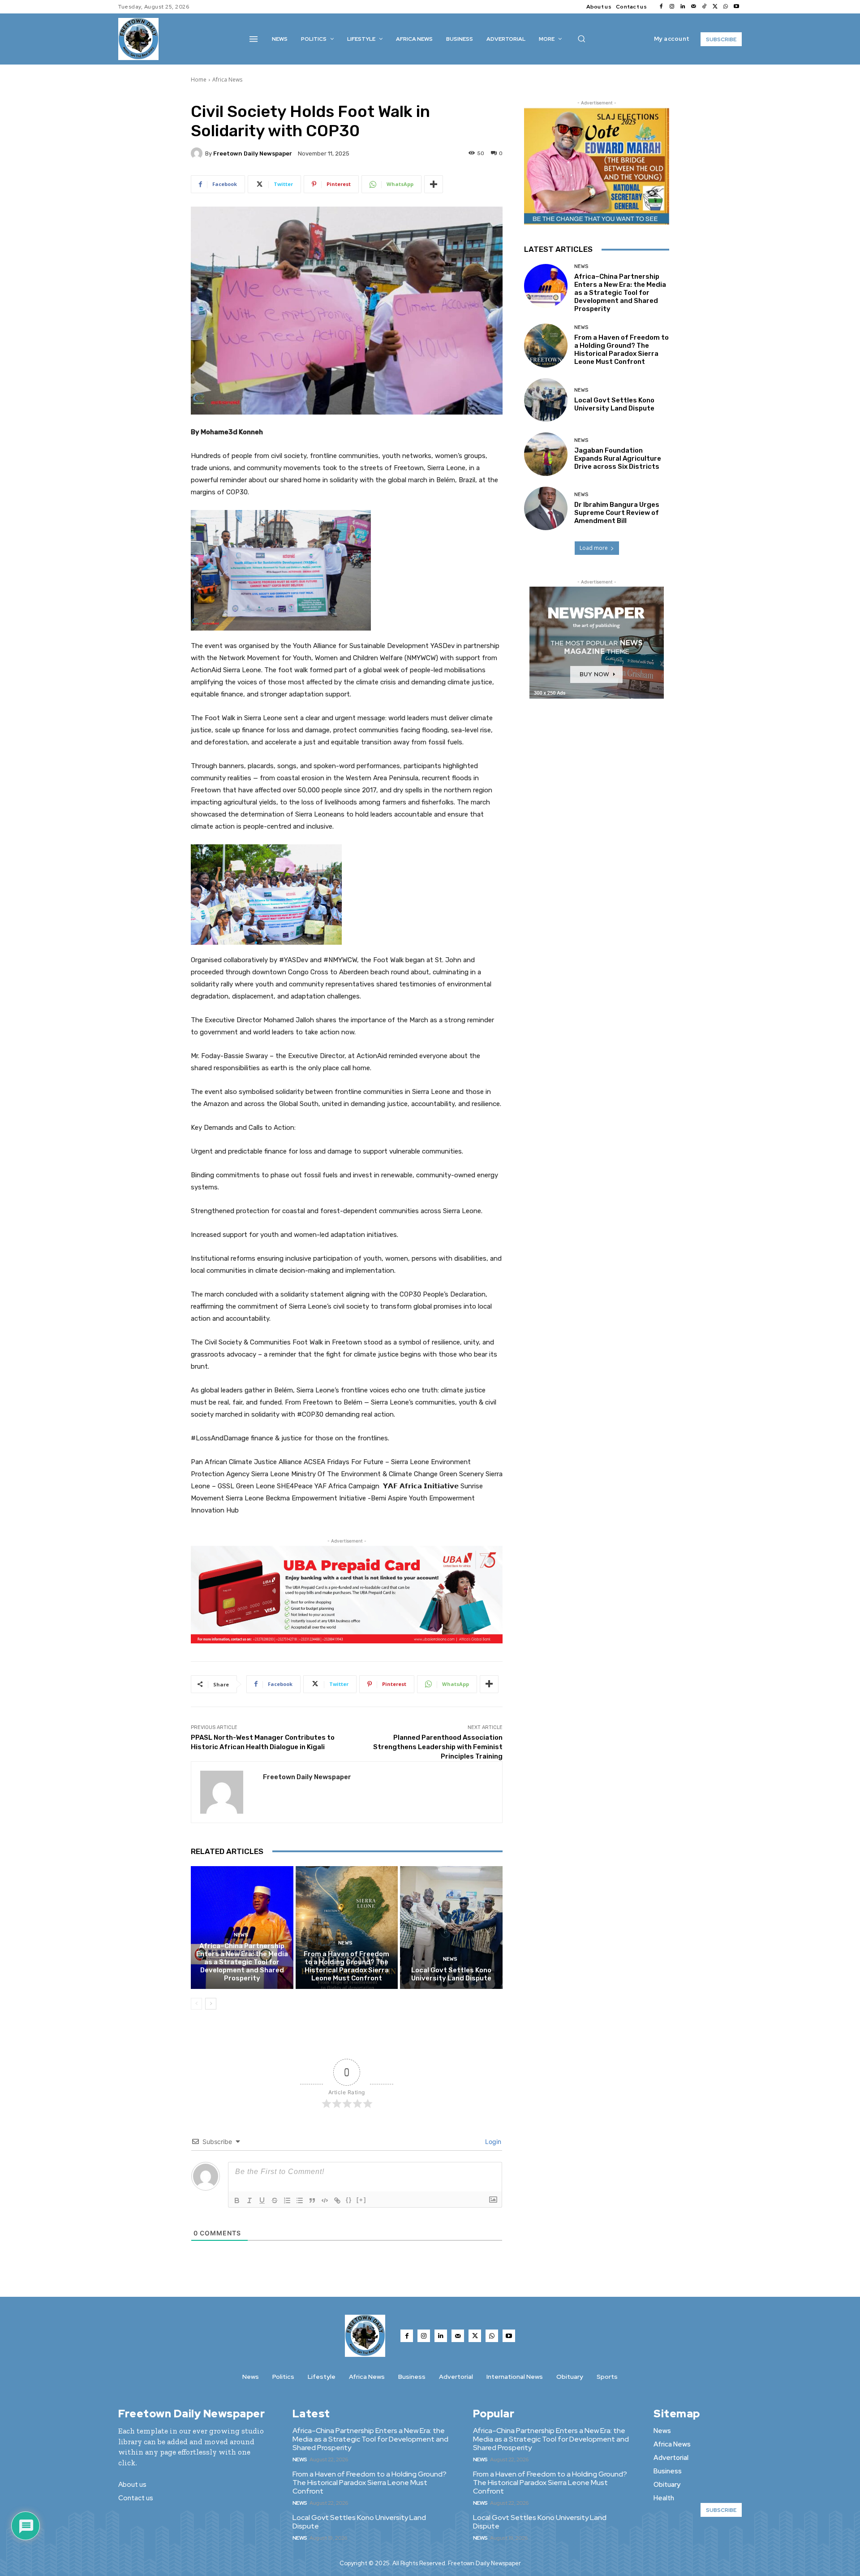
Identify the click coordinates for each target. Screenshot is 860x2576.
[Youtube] (736, 7)
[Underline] (262, 2200)
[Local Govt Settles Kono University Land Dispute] (451, 1928)
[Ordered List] (287, 2200)
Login (492, 2142)
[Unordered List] (300, 2200)
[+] (361, 2200)
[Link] (337, 2200)
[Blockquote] (312, 2200)
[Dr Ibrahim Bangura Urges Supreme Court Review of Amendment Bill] (546, 508)
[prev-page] (196, 2004)
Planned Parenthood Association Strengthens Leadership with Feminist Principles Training (438, 1747)
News (241, 1935)
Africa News (227, 80)
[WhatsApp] (726, 7)
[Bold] (237, 2200)
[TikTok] (704, 7)
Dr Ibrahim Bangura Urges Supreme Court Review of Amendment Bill (617, 513)
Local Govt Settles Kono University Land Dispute (451, 1974)
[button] (581, 39)
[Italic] (249, 2200)
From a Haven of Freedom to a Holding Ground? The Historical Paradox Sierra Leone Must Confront (346, 1966)
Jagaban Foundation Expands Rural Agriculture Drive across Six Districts (618, 458)
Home (199, 80)
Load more (594, 548)
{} (349, 2200)
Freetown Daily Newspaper (253, 153)
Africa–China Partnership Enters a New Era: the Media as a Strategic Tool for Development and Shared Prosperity (242, 1962)
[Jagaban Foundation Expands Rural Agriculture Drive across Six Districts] (546, 454)
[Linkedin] (683, 7)
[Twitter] (715, 7)
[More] (434, 184)
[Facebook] (661, 7)
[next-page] (211, 2004)
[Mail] (693, 7)
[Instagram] (672, 7)
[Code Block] (325, 2200)
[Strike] (275, 2200)
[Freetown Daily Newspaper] (198, 153)
